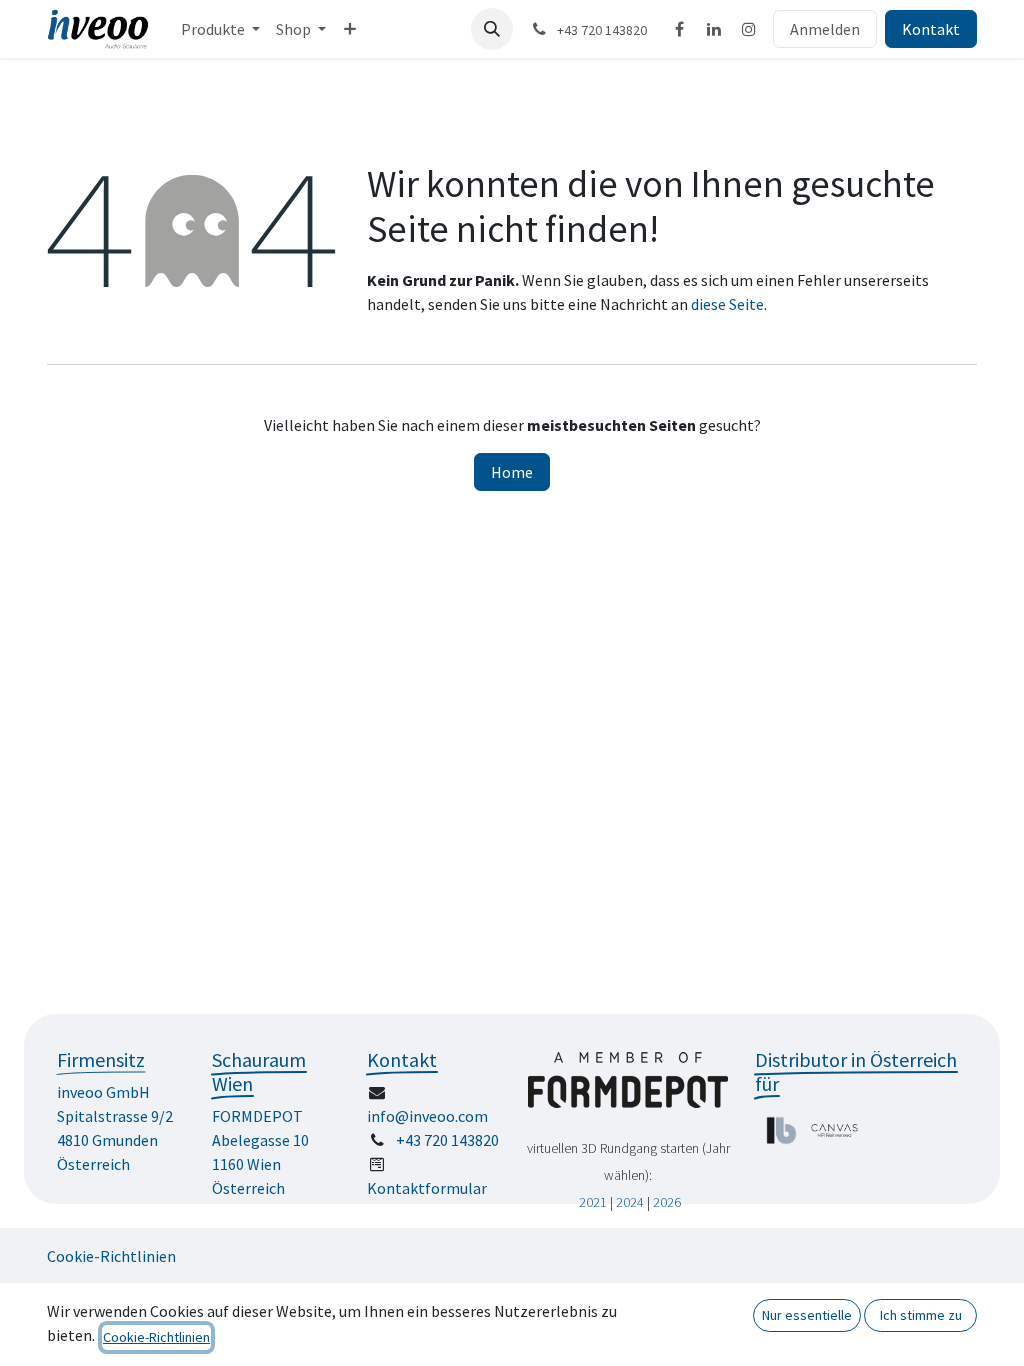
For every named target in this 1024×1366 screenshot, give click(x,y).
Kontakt (931, 29)
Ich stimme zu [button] (921, 1315)
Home (512, 472)
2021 (593, 1202)
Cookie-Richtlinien (111, 1256)
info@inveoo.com (427, 1116)
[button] (492, 29)
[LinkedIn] (714, 29)
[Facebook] (679, 29)
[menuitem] (220, 29)
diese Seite (727, 304)
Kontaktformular (427, 1188)
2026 (667, 1202)
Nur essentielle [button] (807, 1315)
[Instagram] (749, 29)
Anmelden (825, 29)
